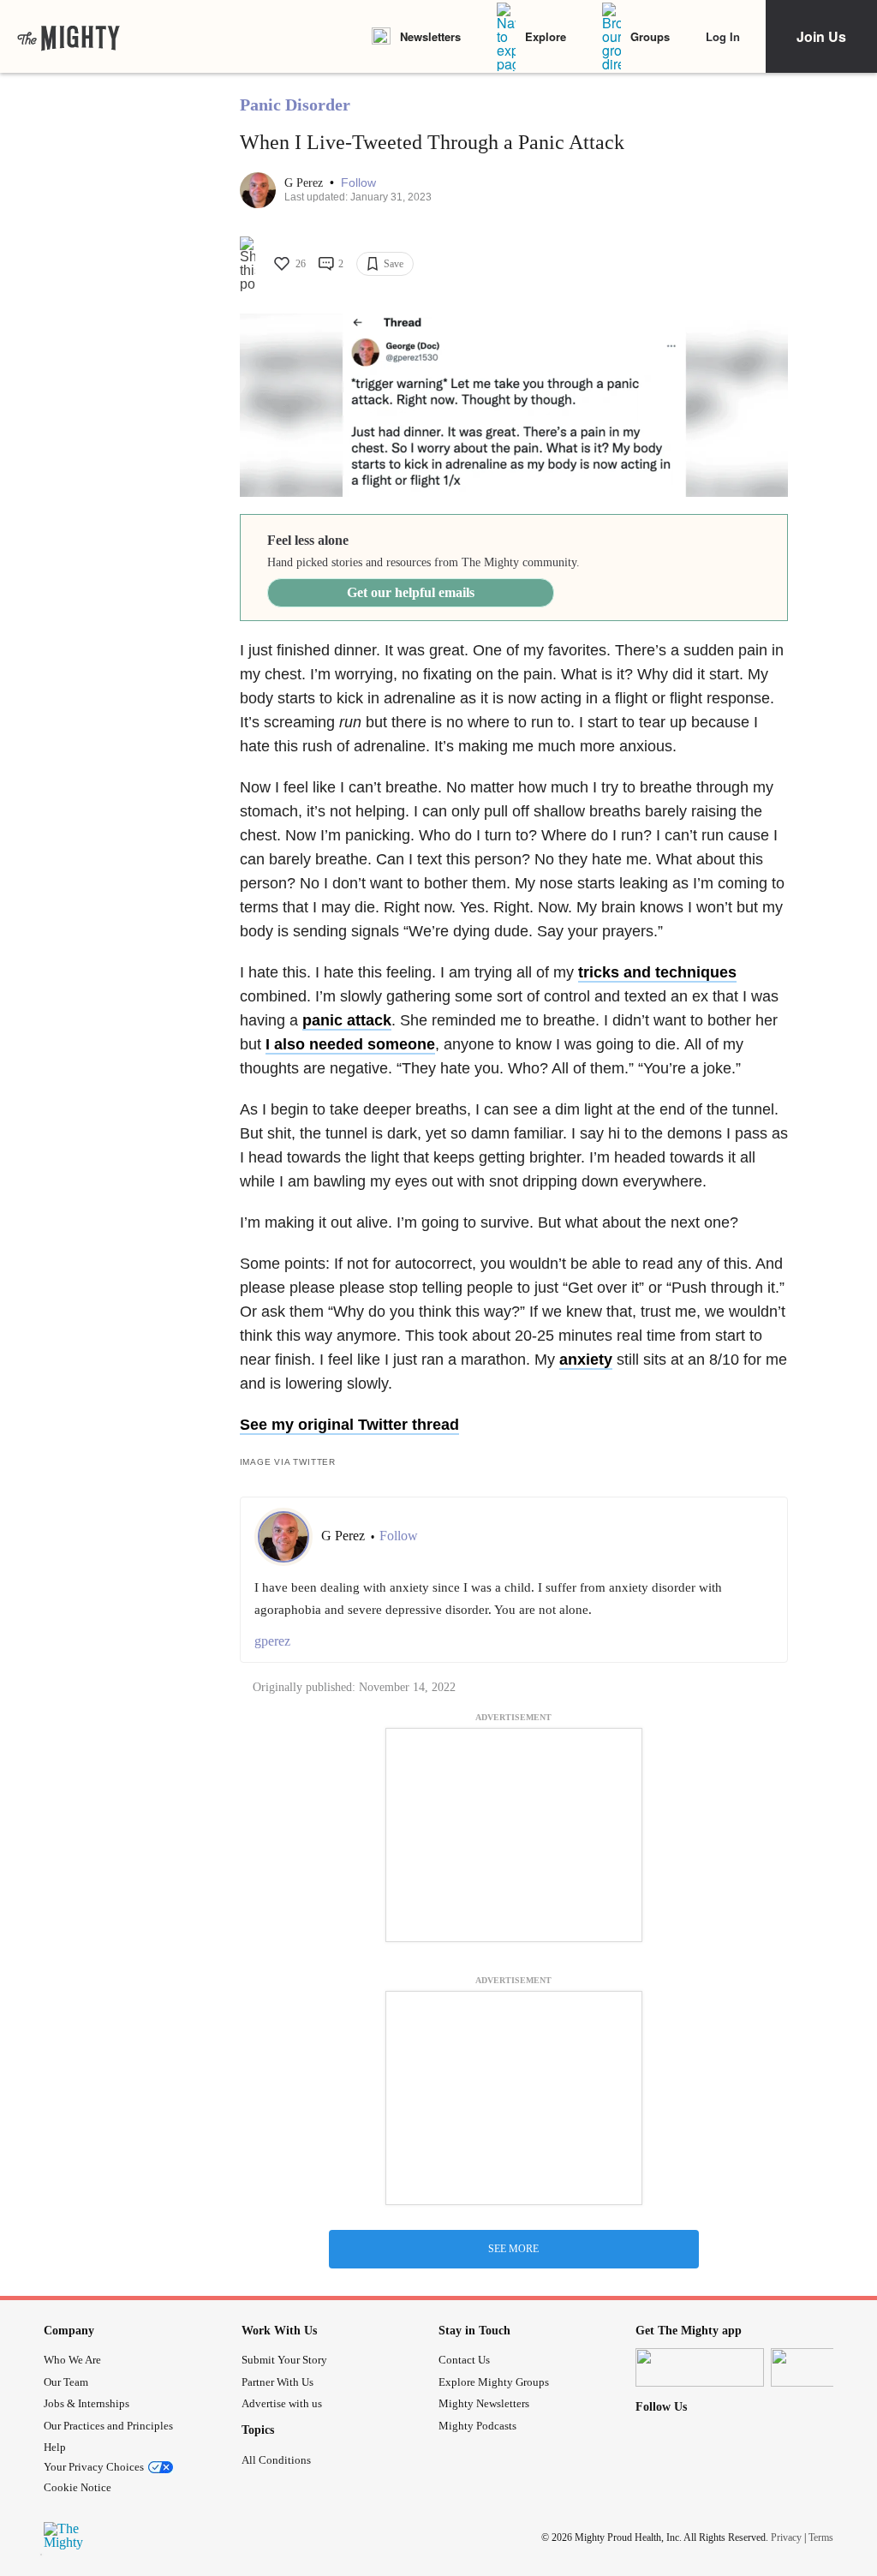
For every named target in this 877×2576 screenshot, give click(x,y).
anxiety (586, 1360)
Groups (650, 36)
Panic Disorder (295, 105)
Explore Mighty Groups (494, 2382)
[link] (69, 37)
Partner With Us (277, 2382)
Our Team (66, 2382)
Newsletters (430, 36)
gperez (272, 1641)
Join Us (821, 36)
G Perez (305, 183)
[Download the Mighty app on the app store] (700, 2367)
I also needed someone (350, 1044)
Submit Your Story (284, 2360)
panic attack (347, 1020)
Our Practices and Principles (108, 2426)
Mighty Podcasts (477, 2426)
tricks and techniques (657, 972)
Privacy (786, 2537)
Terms (821, 2537)
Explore (546, 36)
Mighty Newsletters (484, 2403)
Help (55, 2447)
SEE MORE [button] (513, 2249)
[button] (358, 183)
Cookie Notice (78, 2487)
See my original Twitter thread (349, 1425)
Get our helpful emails (411, 592)
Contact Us (464, 2360)
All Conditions (276, 2460)
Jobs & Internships (87, 2403)
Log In (723, 36)
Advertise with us (282, 2403)
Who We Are (72, 2360)
